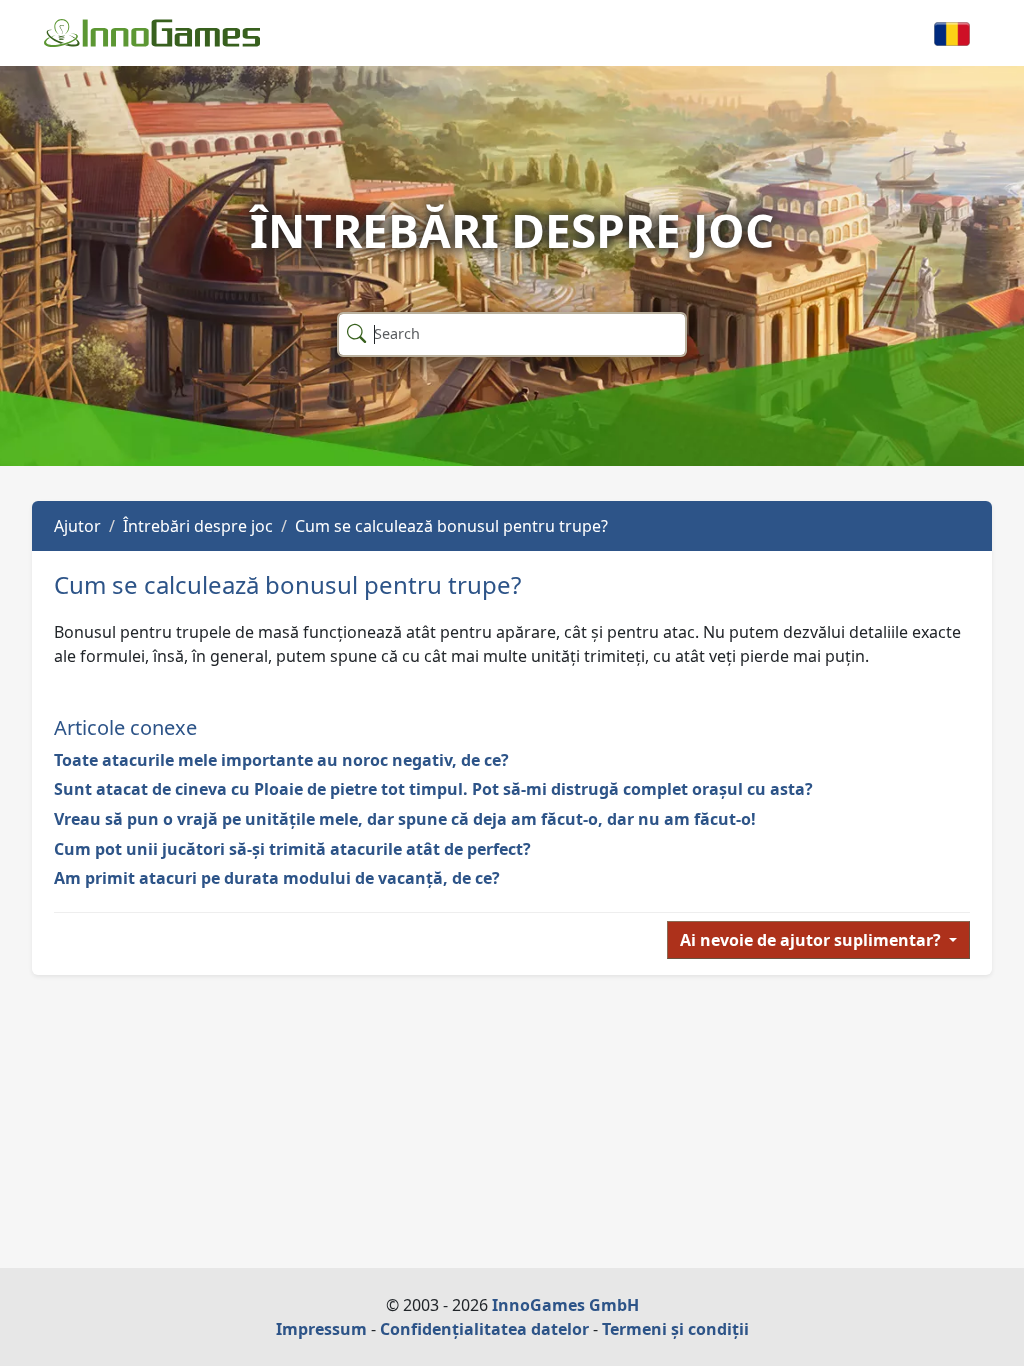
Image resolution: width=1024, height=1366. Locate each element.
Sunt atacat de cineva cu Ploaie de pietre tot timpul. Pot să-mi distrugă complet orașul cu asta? (433, 789)
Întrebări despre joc (198, 526)
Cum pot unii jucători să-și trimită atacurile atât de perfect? (292, 849)
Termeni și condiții (675, 1329)
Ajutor (77, 526)
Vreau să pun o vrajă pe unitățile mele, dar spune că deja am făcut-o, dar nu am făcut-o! (405, 819)
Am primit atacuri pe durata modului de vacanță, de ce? (277, 878)
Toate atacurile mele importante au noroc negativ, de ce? (281, 760)
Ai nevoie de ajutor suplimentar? (812, 940)
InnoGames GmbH (565, 1305)
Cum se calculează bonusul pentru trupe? (451, 526)
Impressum (321, 1329)
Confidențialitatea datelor (484, 1329)
